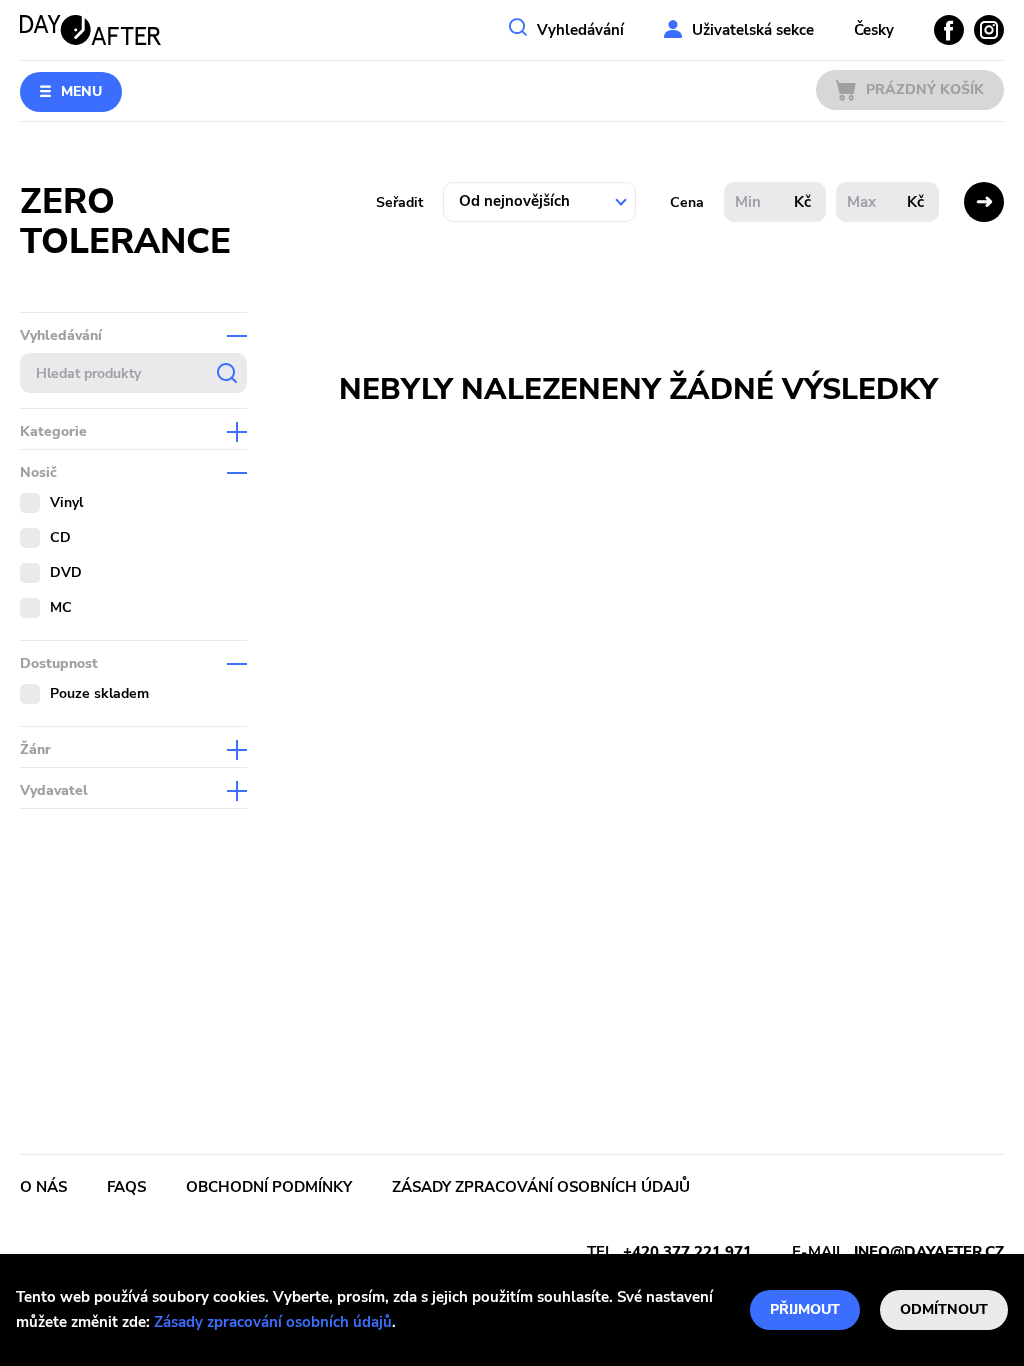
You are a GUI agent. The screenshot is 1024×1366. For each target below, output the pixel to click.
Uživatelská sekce (753, 30)
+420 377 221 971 (687, 1252)
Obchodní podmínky (269, 1187)
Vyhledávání (580, 30)
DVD (66, 572)
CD (60, 537)
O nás (43, 1187)
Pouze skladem (99, 693)
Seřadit (399, 202)
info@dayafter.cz (929, 1252)
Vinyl (66, 502)
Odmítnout (944, 1309)
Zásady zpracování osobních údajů (273, 1322)
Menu (81, 91)
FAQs (126, 1187)
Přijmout (805, 1309)
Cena (687, 202)
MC (61, 607)
